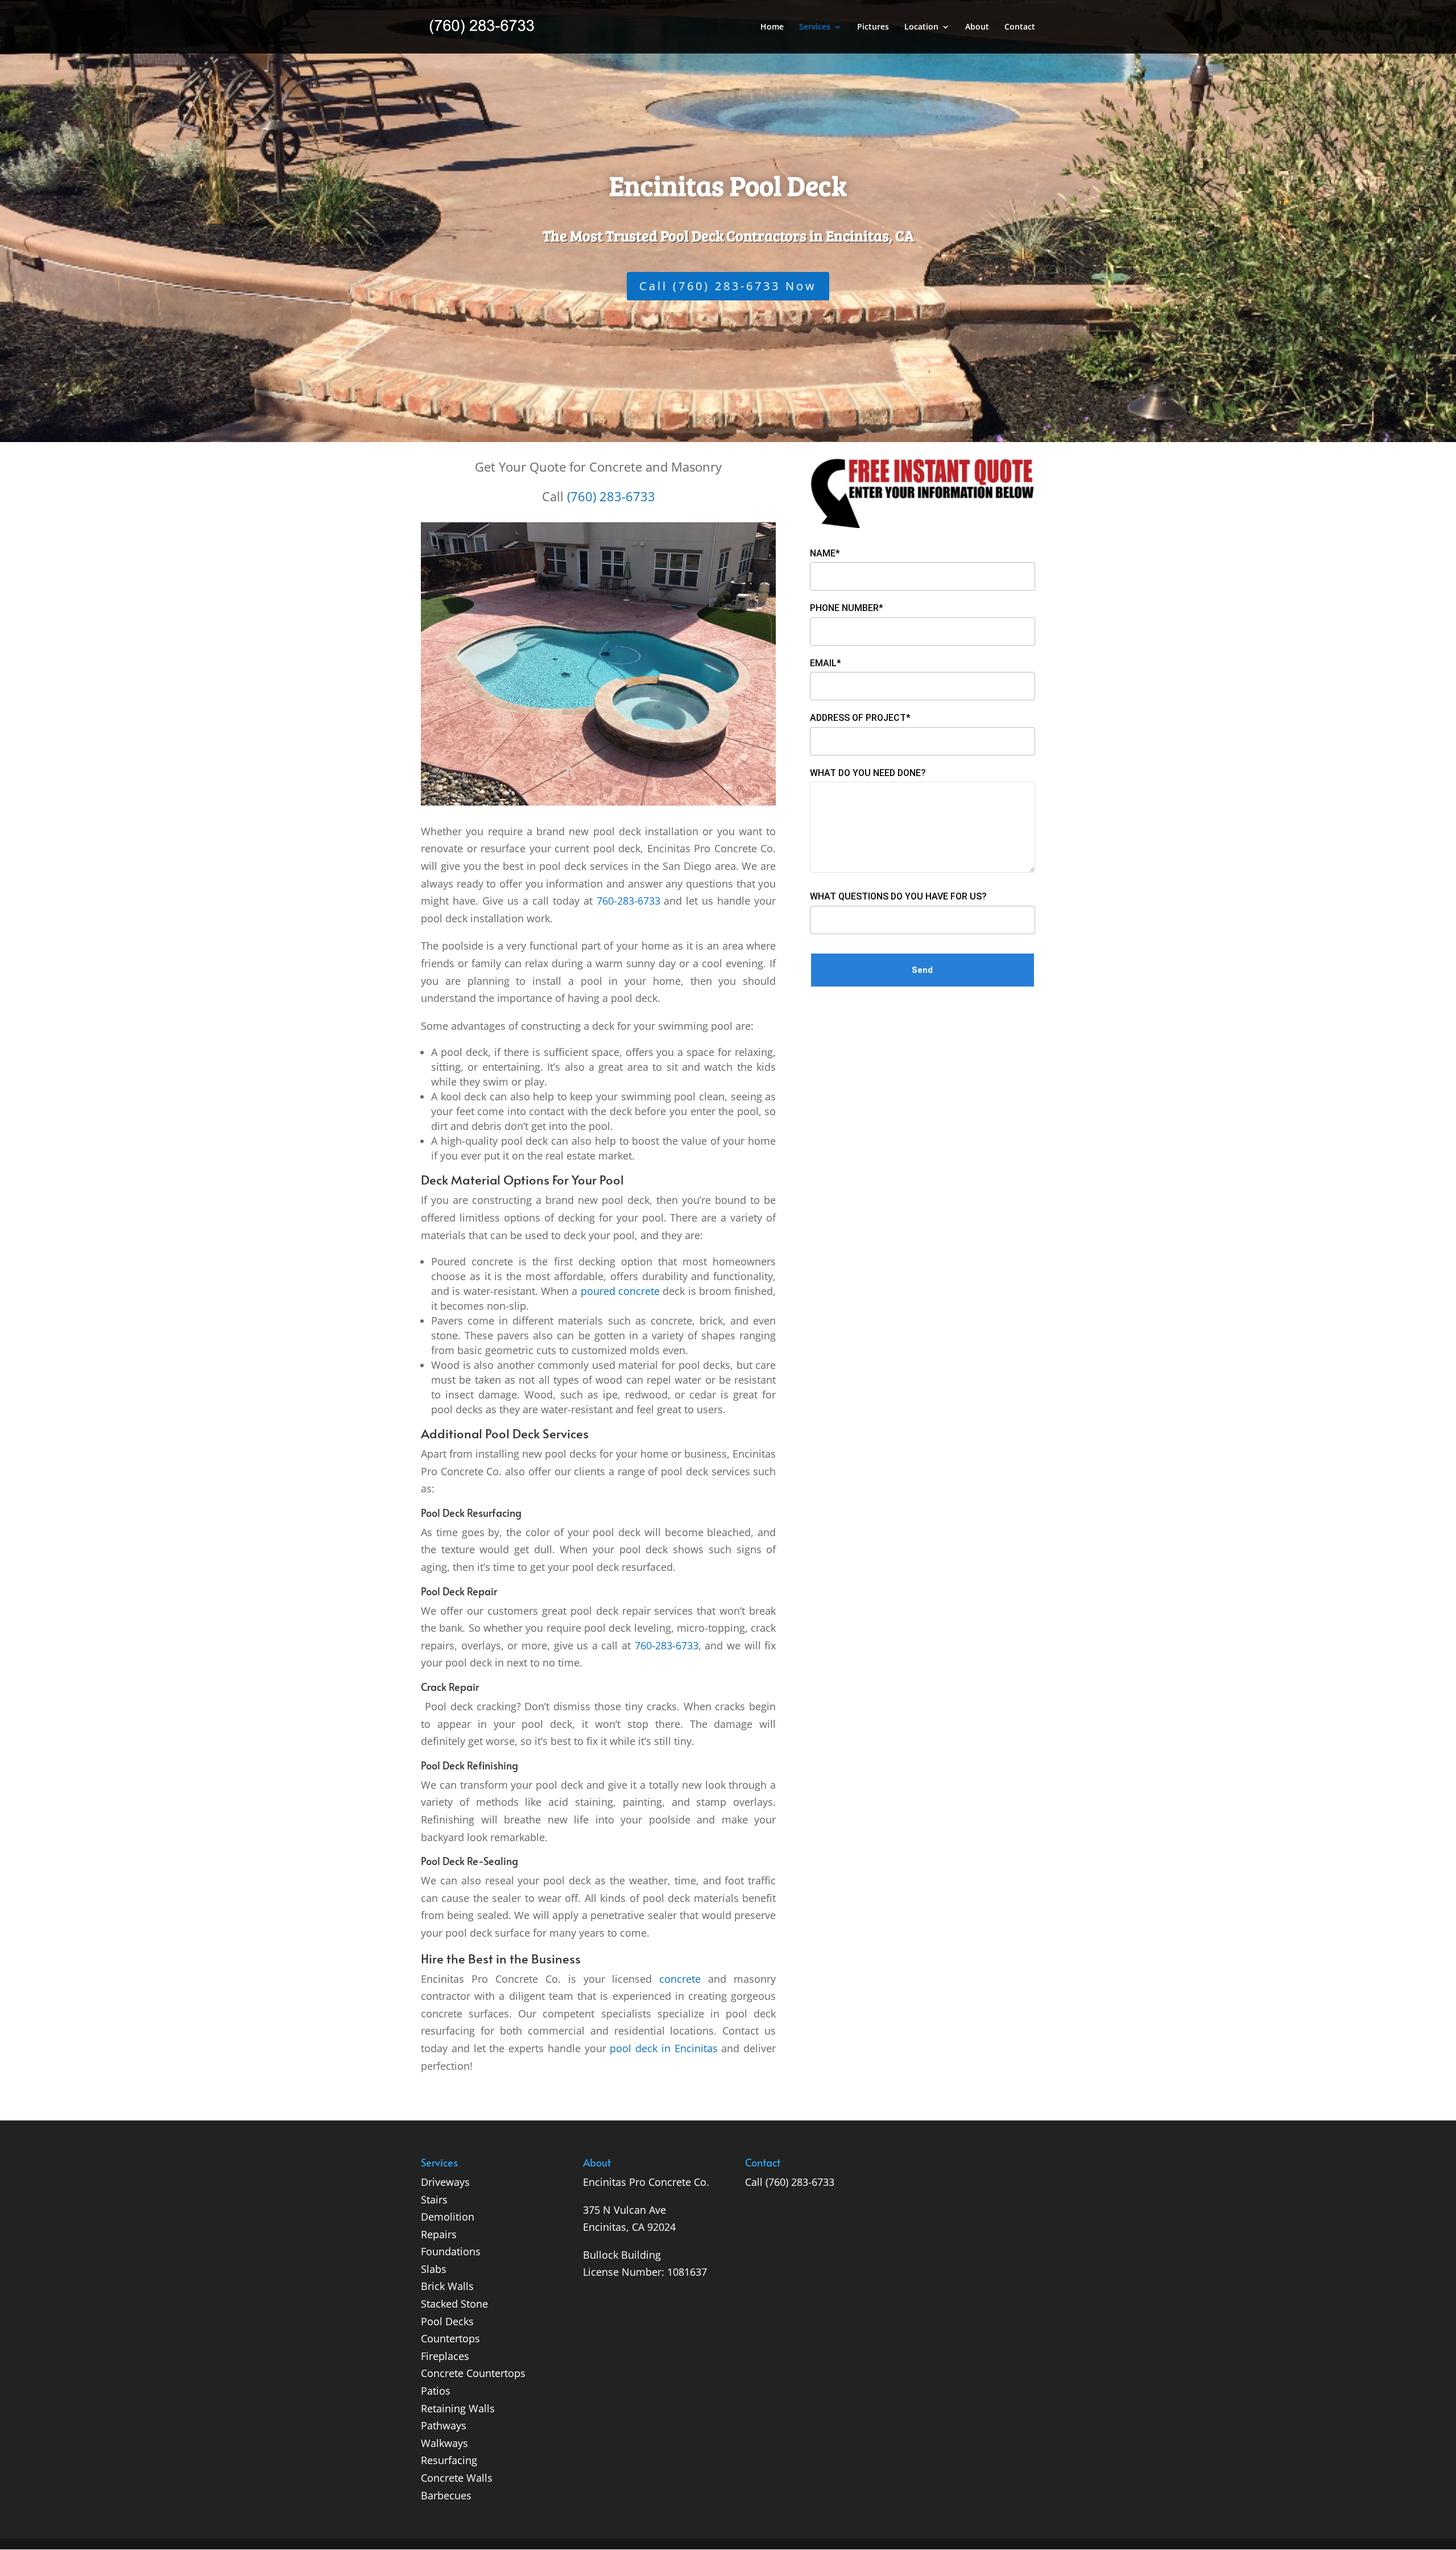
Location (921, 27)
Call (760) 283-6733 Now (728, 286)
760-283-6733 (628, 901)
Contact (1020, 27)
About (977, 27)
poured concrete (620, 1291)
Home (772, 27)
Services (815, 27)
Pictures (873, 27)
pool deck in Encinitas (663, 2048)
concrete (680, 1979)
